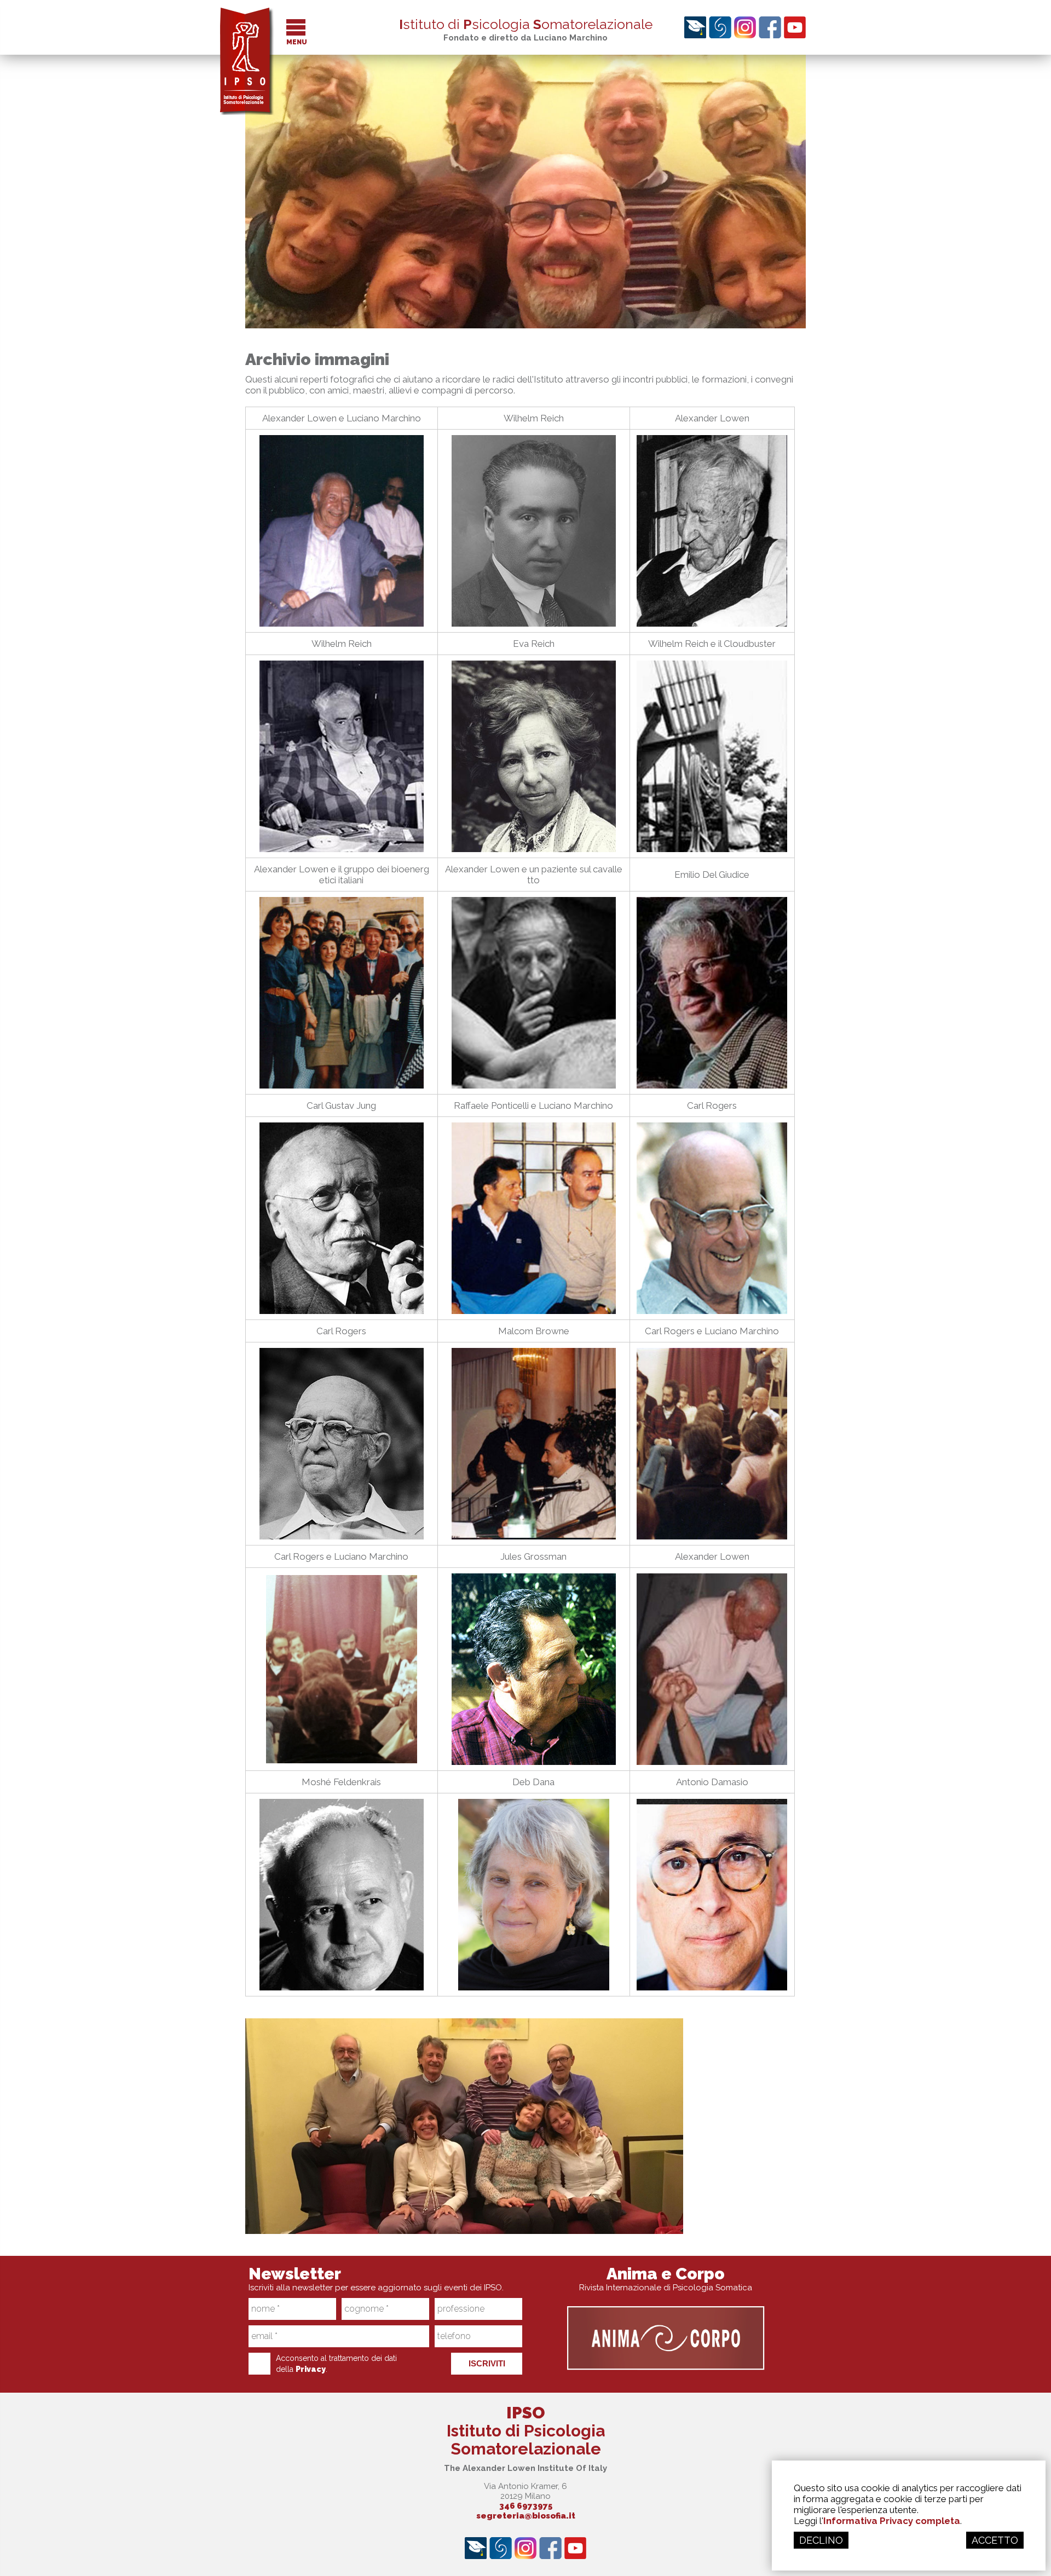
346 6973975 (526, 2506)
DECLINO (821, 2540)
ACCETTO (995, 2540)
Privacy (311, 2369)
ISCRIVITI (487, 2363)
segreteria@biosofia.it (526, 2516)
